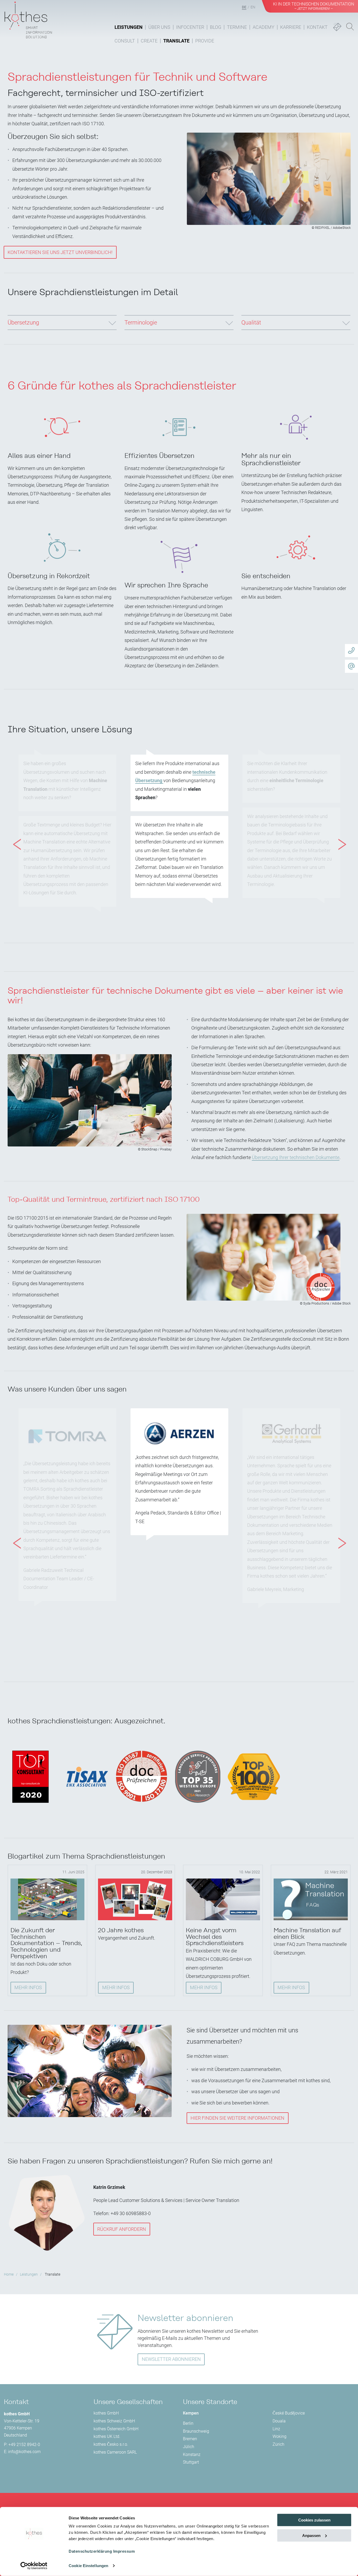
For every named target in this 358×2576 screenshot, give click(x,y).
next (339, 835)
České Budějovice (289, 2413)
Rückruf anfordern (122, 2229)
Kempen (191, 2413)
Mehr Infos (28, 1987)
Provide (205, 41)
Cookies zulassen (314, 2520)
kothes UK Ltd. (107, 2436)
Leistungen (129, 27)
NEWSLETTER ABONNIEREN (171, 2359)
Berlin (188, 2423)
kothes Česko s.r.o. (111, 2444)
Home (9, 2274)
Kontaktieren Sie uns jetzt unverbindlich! (60, 252)
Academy (264, 27)
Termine (237, 27)
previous (14, 835)
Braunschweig (196, 2431)
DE (244, 7)
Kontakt (317, 27)
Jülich (189, 2447)
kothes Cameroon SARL (115, 2452)
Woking (280, 2436)
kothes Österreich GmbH (116, 2429)
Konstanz (192, 2455)
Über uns (159, 27)
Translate (176, 41)
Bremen (190, 2439)
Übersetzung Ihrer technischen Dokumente (296, 1157)
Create (149, 41)
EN (253, 7)
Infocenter (190, 27)
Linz (276, 2429)
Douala (279, 2421)
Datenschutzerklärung (90, 2551)
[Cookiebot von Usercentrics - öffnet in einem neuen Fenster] (34, 2566)
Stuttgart (191, 2462)
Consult (125, 41)
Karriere (291, 27)
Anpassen (311, 2536)
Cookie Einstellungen (88, 2566)
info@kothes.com (24, 2452)
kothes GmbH (106, 2413)
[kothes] (28, 19)
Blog (216, 27)
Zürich (278, 2444)
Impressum (124, 2551)
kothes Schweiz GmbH (114, 2421)
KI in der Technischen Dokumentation (314, 6)
